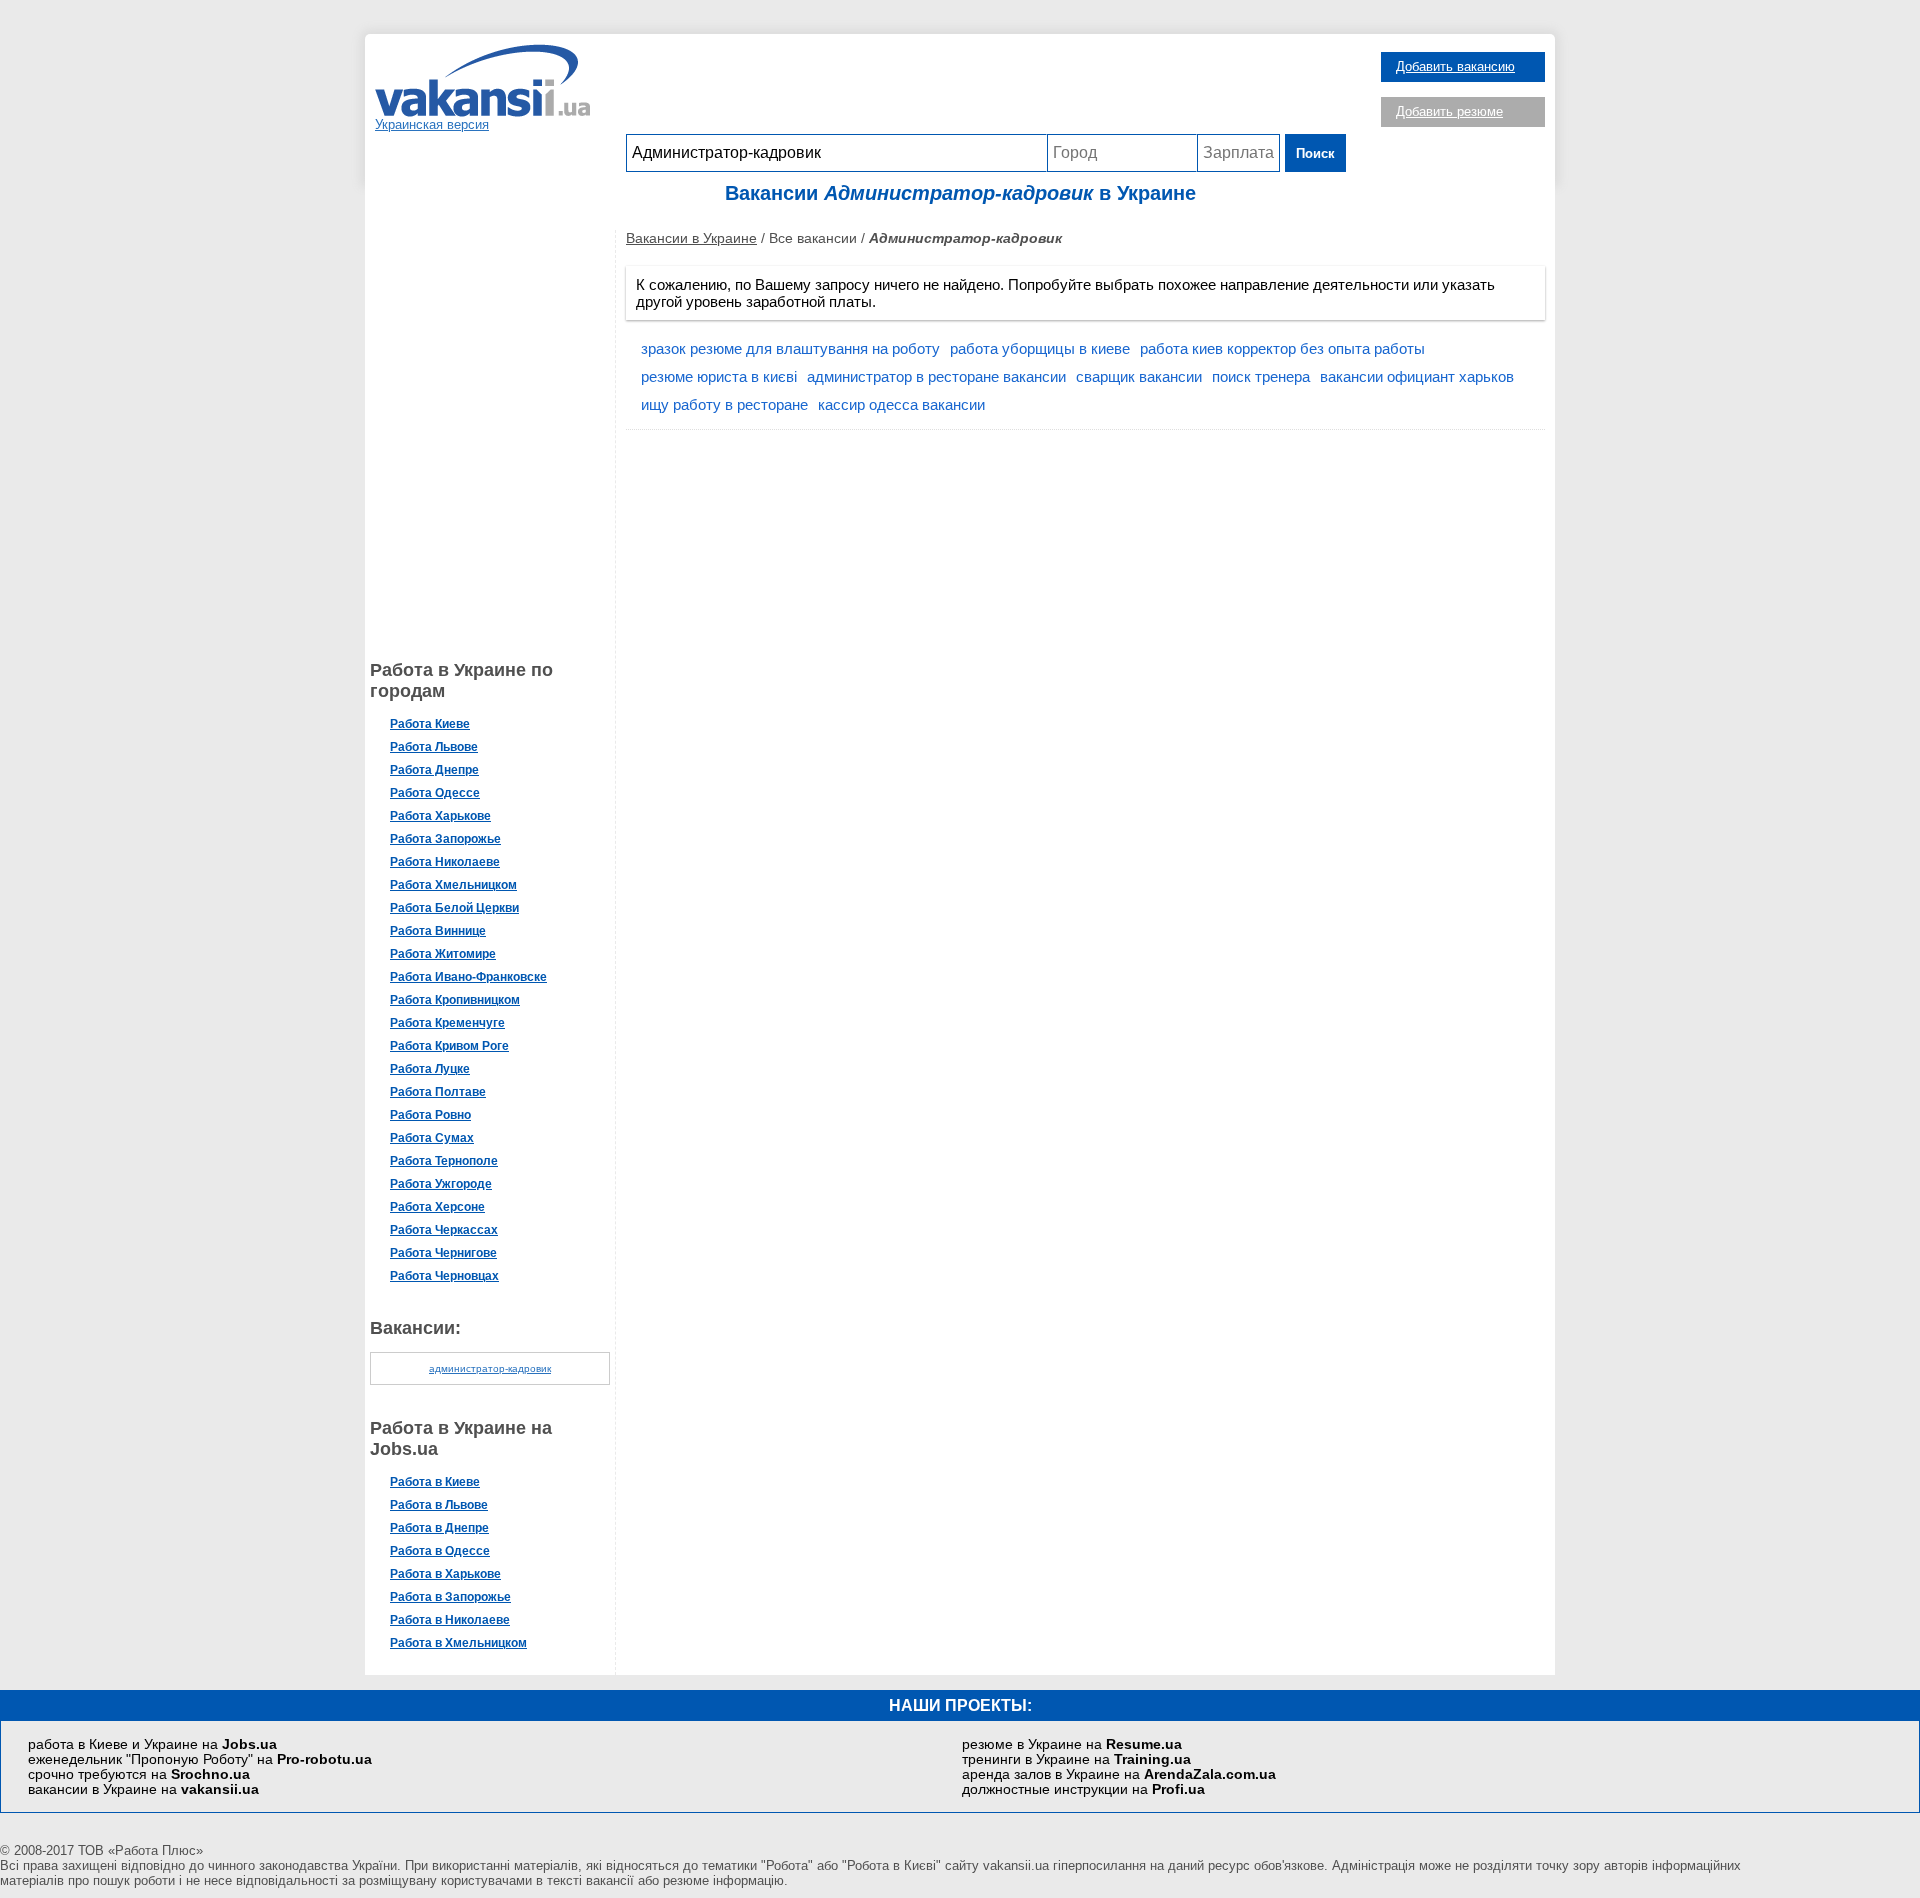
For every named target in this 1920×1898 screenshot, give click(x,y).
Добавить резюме (1449, 111)
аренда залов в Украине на (1119, 1774)
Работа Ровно (430, 1115)
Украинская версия (432, 124)
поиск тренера (1261, 376)
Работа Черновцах (444, 1276)
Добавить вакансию (1455, 66)
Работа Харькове (440, 816)
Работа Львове (434, 747)
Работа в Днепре (439, 1528)
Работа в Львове (439, 1505)
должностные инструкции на (1083, 1789)
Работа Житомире (443, 954)
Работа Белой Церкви (454, 908)
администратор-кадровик (490, 1368)
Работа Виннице (438, 931)
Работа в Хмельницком (458, 1643)
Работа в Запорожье (450, 1597)
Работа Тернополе (444, 1161)
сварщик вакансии (1139, 376)
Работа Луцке (430, 1069)
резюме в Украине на (1072, 1744)
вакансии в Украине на (143, 1789)
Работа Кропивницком (455, 1000)
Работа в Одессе (440, 1551)
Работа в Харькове (445, 1574)
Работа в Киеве (435, 1482)
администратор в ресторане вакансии (936, 376)
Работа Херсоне (437, 1207)
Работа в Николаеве (450, 1620)
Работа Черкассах (444, 1230)
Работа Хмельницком (453, 885)
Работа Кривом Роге (449, 1046)
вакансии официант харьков (1417, 376)
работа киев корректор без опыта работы (1282, 348)
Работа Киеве (430, 724)
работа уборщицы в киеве (1040, 348)
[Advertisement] (986, 89)
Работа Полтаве (438, 1092)
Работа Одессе (435, 793)
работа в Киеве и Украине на (152, 1744)
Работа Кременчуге (447, 1023)
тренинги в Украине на (1076, 1759)
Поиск (1315, 153)
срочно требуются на (139, 1774)
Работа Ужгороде (441, 1184)
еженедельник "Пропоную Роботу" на (200, 1759)
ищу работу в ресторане (724, 404)
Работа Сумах (432, 1138)
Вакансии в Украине (691, 238)
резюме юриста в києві (719, 376)
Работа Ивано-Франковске (468, 977)
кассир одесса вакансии (901, 404)
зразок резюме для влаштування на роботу (790, 348)
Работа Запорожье (445, 839)
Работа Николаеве (445, 862)
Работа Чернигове (443, 1253)
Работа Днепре (434, 770)
